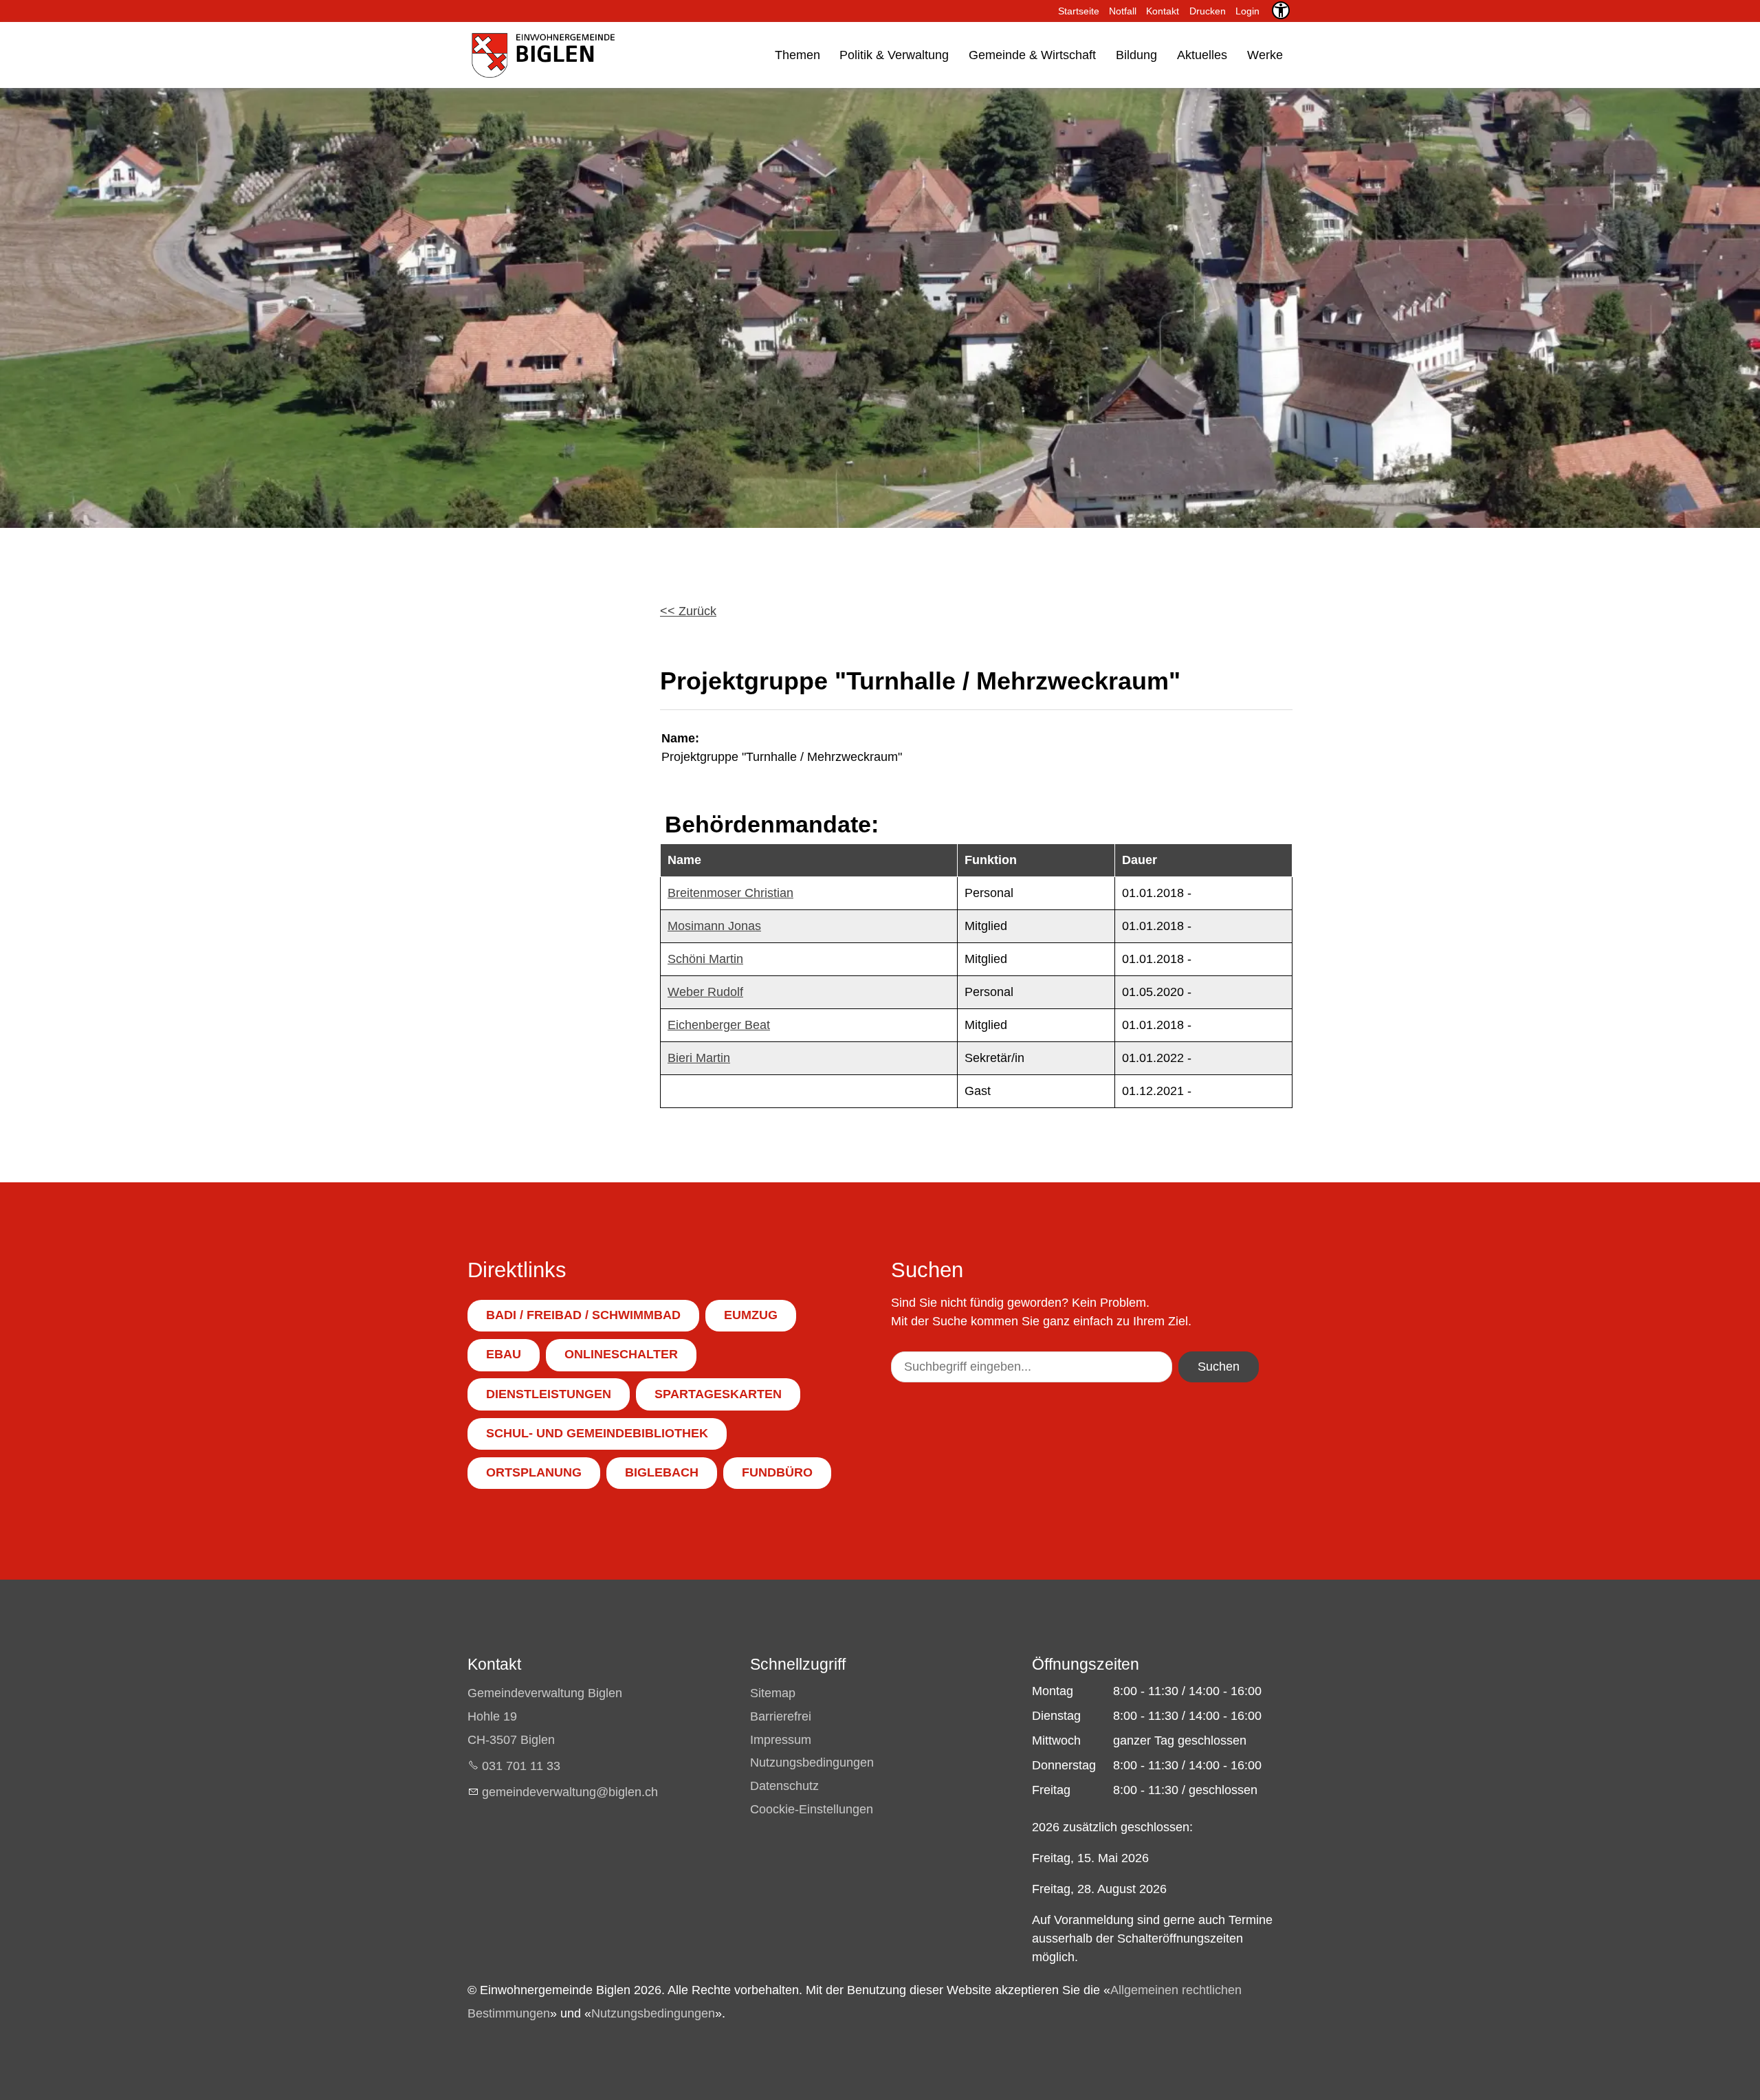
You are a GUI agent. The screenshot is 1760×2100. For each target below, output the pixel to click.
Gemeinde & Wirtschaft (1032, 55)
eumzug (751, 1315)
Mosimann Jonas (714, 926)
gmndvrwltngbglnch (570, 1792)
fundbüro (777, 1472)
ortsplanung (534, 1472)
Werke (1265, 55)
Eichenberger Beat (719, 1025)
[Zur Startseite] (542, 55)
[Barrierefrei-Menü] (1281, 10)
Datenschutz (784, 1786)
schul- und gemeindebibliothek (597, 1433)
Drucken (1208, 11)
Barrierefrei (781, 1716)
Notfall (1123, 11)
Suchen (1219, 1367)
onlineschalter (621, 1354)
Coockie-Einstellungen (812, 1809)
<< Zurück (688, 611)
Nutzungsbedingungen (812, 1762)
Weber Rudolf (705, 992)
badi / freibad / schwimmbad (583, 1315)
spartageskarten (718, 1394)
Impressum (781, 1740)
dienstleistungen (549, 1394)
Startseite (1079, 11)
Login (1247, 11)
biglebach (662, 1472)
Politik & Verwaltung (894, 55)
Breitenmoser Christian (730, 893)
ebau (504, 1354)
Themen (797, 55)
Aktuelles (1202, 55)
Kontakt (1163, 11)
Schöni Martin (705, 959)
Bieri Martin (699, 1058)
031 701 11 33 (521, 1766)
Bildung (1136, 55)
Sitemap (773, 1693)
